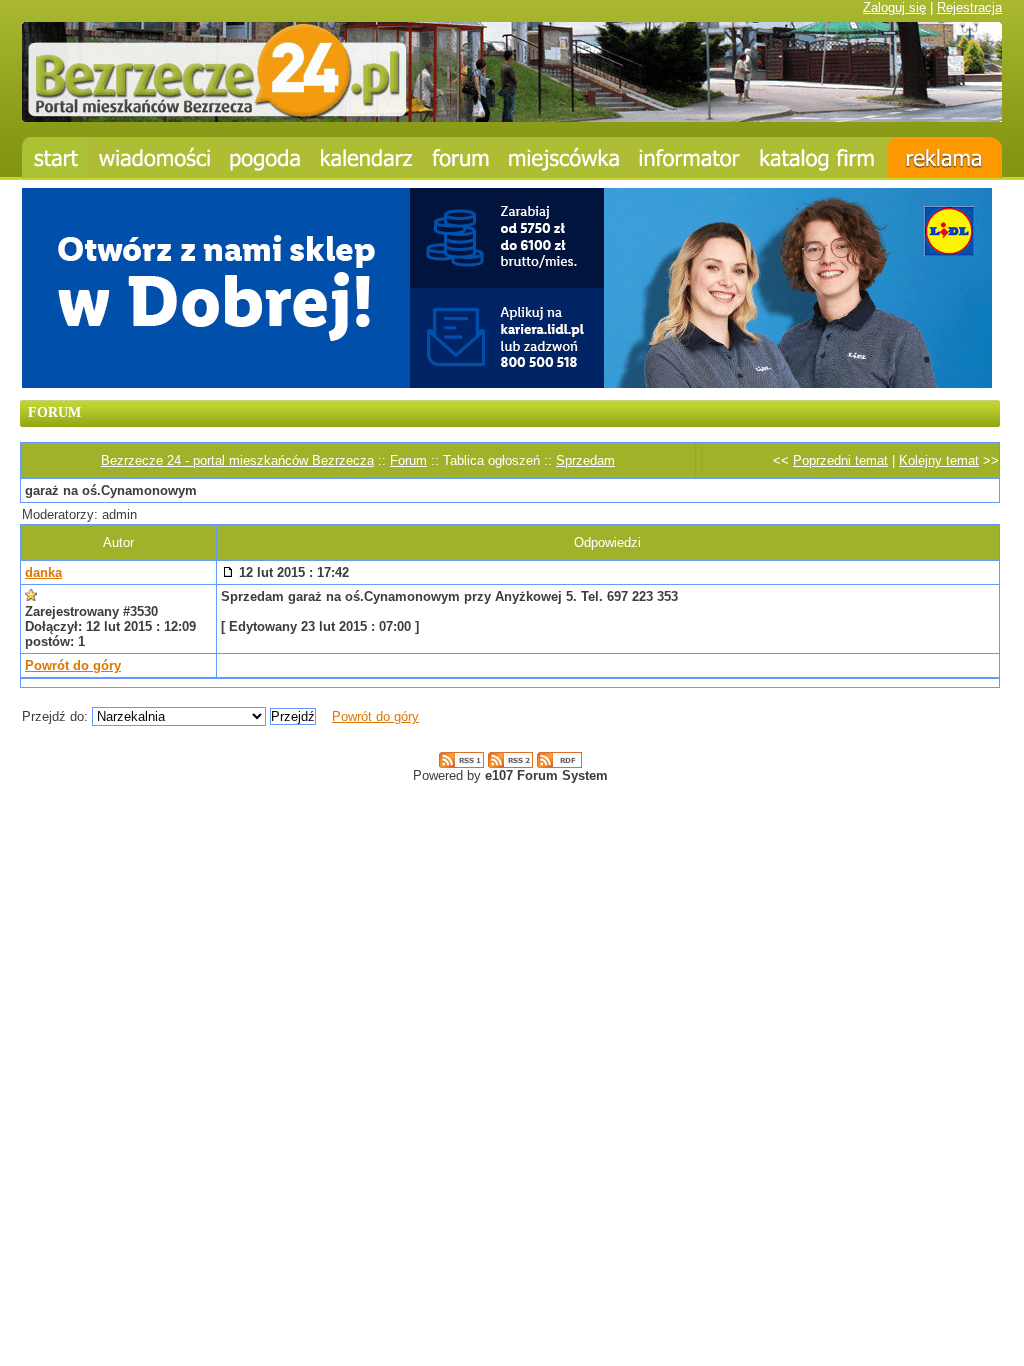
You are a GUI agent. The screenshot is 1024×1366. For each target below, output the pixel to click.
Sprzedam (585, 460)
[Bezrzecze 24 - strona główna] (55, 157)
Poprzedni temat (840, 460)
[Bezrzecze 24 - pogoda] (265, 157)
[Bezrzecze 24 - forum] (461, 157)
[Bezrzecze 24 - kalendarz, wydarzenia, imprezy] (367, 157)
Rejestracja (969, 7)
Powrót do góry (73, 665)
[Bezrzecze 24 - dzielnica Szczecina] (564, 157)
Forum (408, 460)
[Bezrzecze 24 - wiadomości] (154, 157)
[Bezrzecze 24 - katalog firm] (818, 157)
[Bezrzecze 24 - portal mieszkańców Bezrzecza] (512, 117)
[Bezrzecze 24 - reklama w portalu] (944, 157)
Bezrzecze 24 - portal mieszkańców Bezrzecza (237, 460)
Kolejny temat (939, 460)
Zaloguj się (894, 7)
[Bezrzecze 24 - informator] (689, 157)
